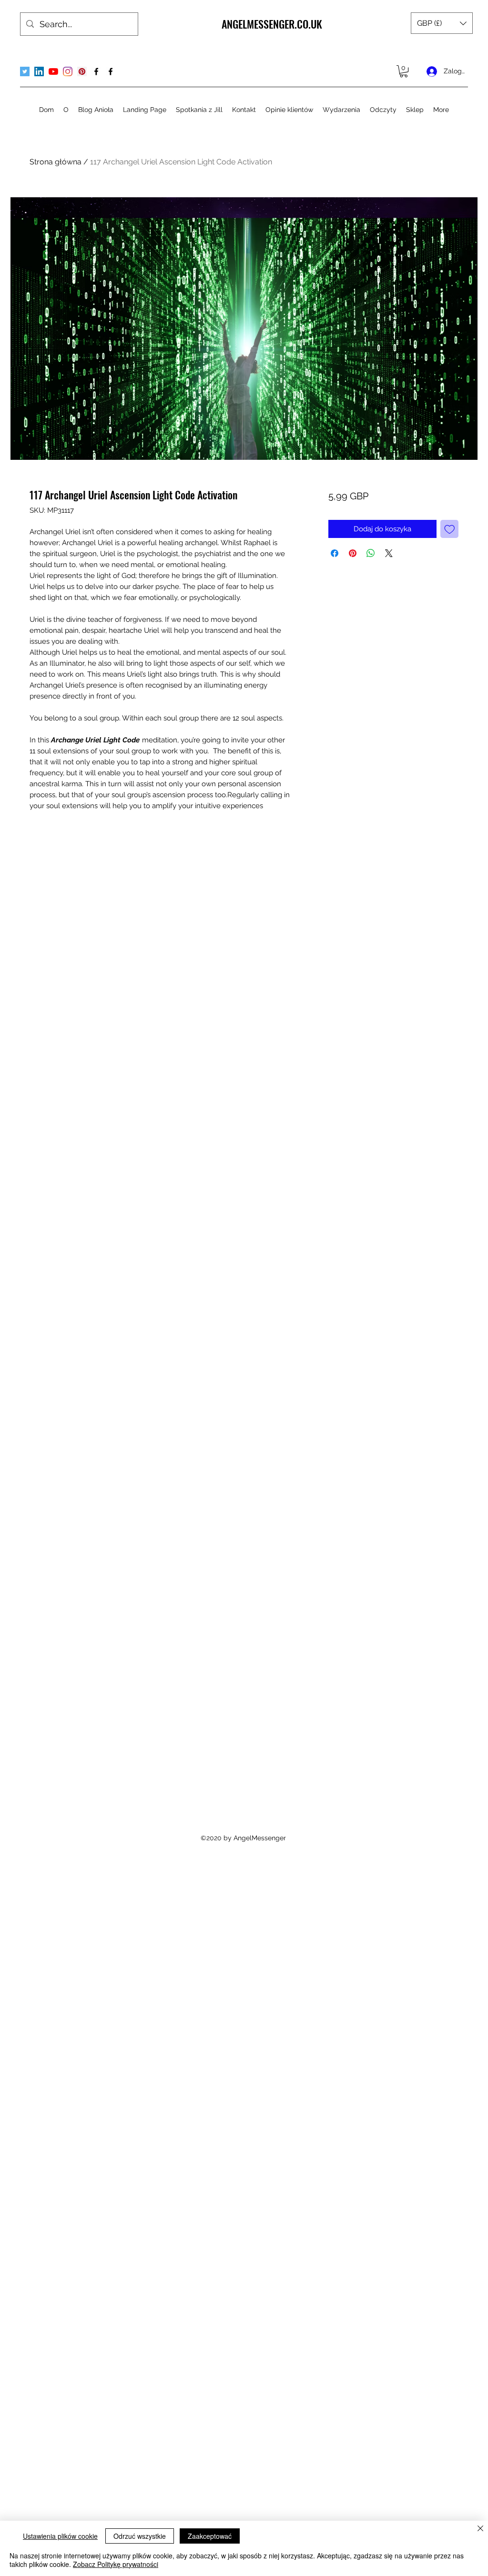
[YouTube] (53, 71)
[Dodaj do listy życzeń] (450, 529)
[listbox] (442, 23)
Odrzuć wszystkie (140, 2536)
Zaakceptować (210, 2536)
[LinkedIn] (39, 71)
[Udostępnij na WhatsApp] (371, 553)
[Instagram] (68, 71)
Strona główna (56, 162)
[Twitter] (25, 71)
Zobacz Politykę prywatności (116, 2564)
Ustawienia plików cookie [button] (60, 2536)
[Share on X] (389, 553)
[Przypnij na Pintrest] (353, 553)
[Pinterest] (82, 71)
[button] (442, 23)
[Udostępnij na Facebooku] (335, 553)
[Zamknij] (480, 2529)
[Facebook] (96, 71)
